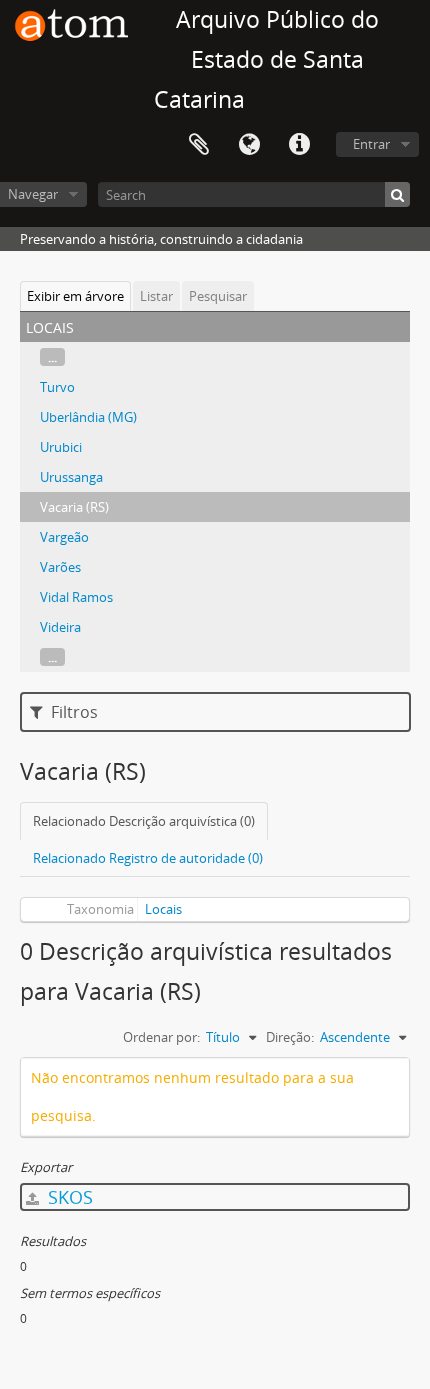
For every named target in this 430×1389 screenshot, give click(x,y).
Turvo (57, 387)
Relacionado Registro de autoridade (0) (148, 858)
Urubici (61, 447)
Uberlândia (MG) (88, 417)
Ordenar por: (161, 1037)
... (52, 357)
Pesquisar (218, 296)
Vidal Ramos (76, 597)
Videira (60, 627)
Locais (163, 909)
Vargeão (64, 537)
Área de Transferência (199, 145)
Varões (60, 567)
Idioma (249, 145)
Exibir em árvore (75, 296)
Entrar (371, 144)
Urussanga (71, 477)
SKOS (68, 1197)
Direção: (290, 1037)
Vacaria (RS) (74, 507)
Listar (156, 296)
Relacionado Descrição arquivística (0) (144, 821)
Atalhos (299, 145)
